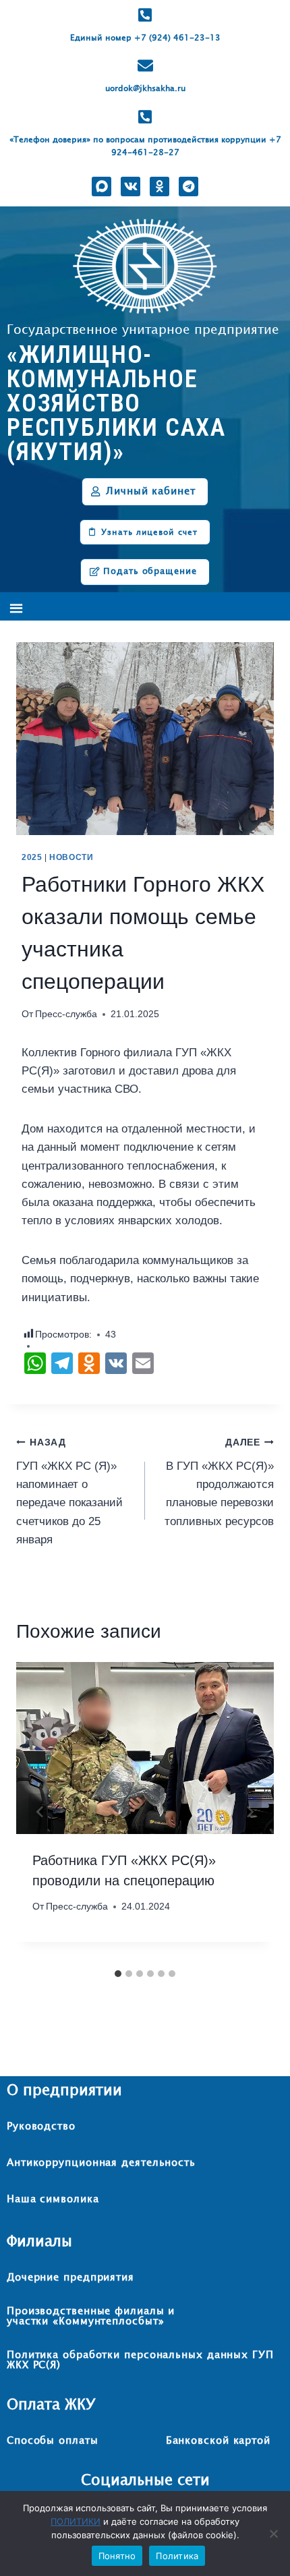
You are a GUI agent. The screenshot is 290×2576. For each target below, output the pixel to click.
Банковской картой (218, 2441)
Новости (71, 857)
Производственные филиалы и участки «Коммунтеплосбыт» (91, 2316)
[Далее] (250, 1812)
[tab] (118, 1974)
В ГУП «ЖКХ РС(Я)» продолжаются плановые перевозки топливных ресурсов (219, 1482)
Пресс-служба (66, 1014)
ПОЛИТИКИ (76, 2521)
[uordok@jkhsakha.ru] (145, 66)
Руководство (41, 2126)
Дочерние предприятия (70, 2278)
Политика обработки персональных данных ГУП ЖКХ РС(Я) (140, 2360)
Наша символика (53, 2199)
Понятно (117, 2556)
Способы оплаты (53, 2441)
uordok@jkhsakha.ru (145, 89)
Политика (177, 2556)
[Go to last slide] (40, 1812)
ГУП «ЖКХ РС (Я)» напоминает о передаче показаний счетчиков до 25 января (69, 1491)
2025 (32, 857)
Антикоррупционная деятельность (101, 2163)
